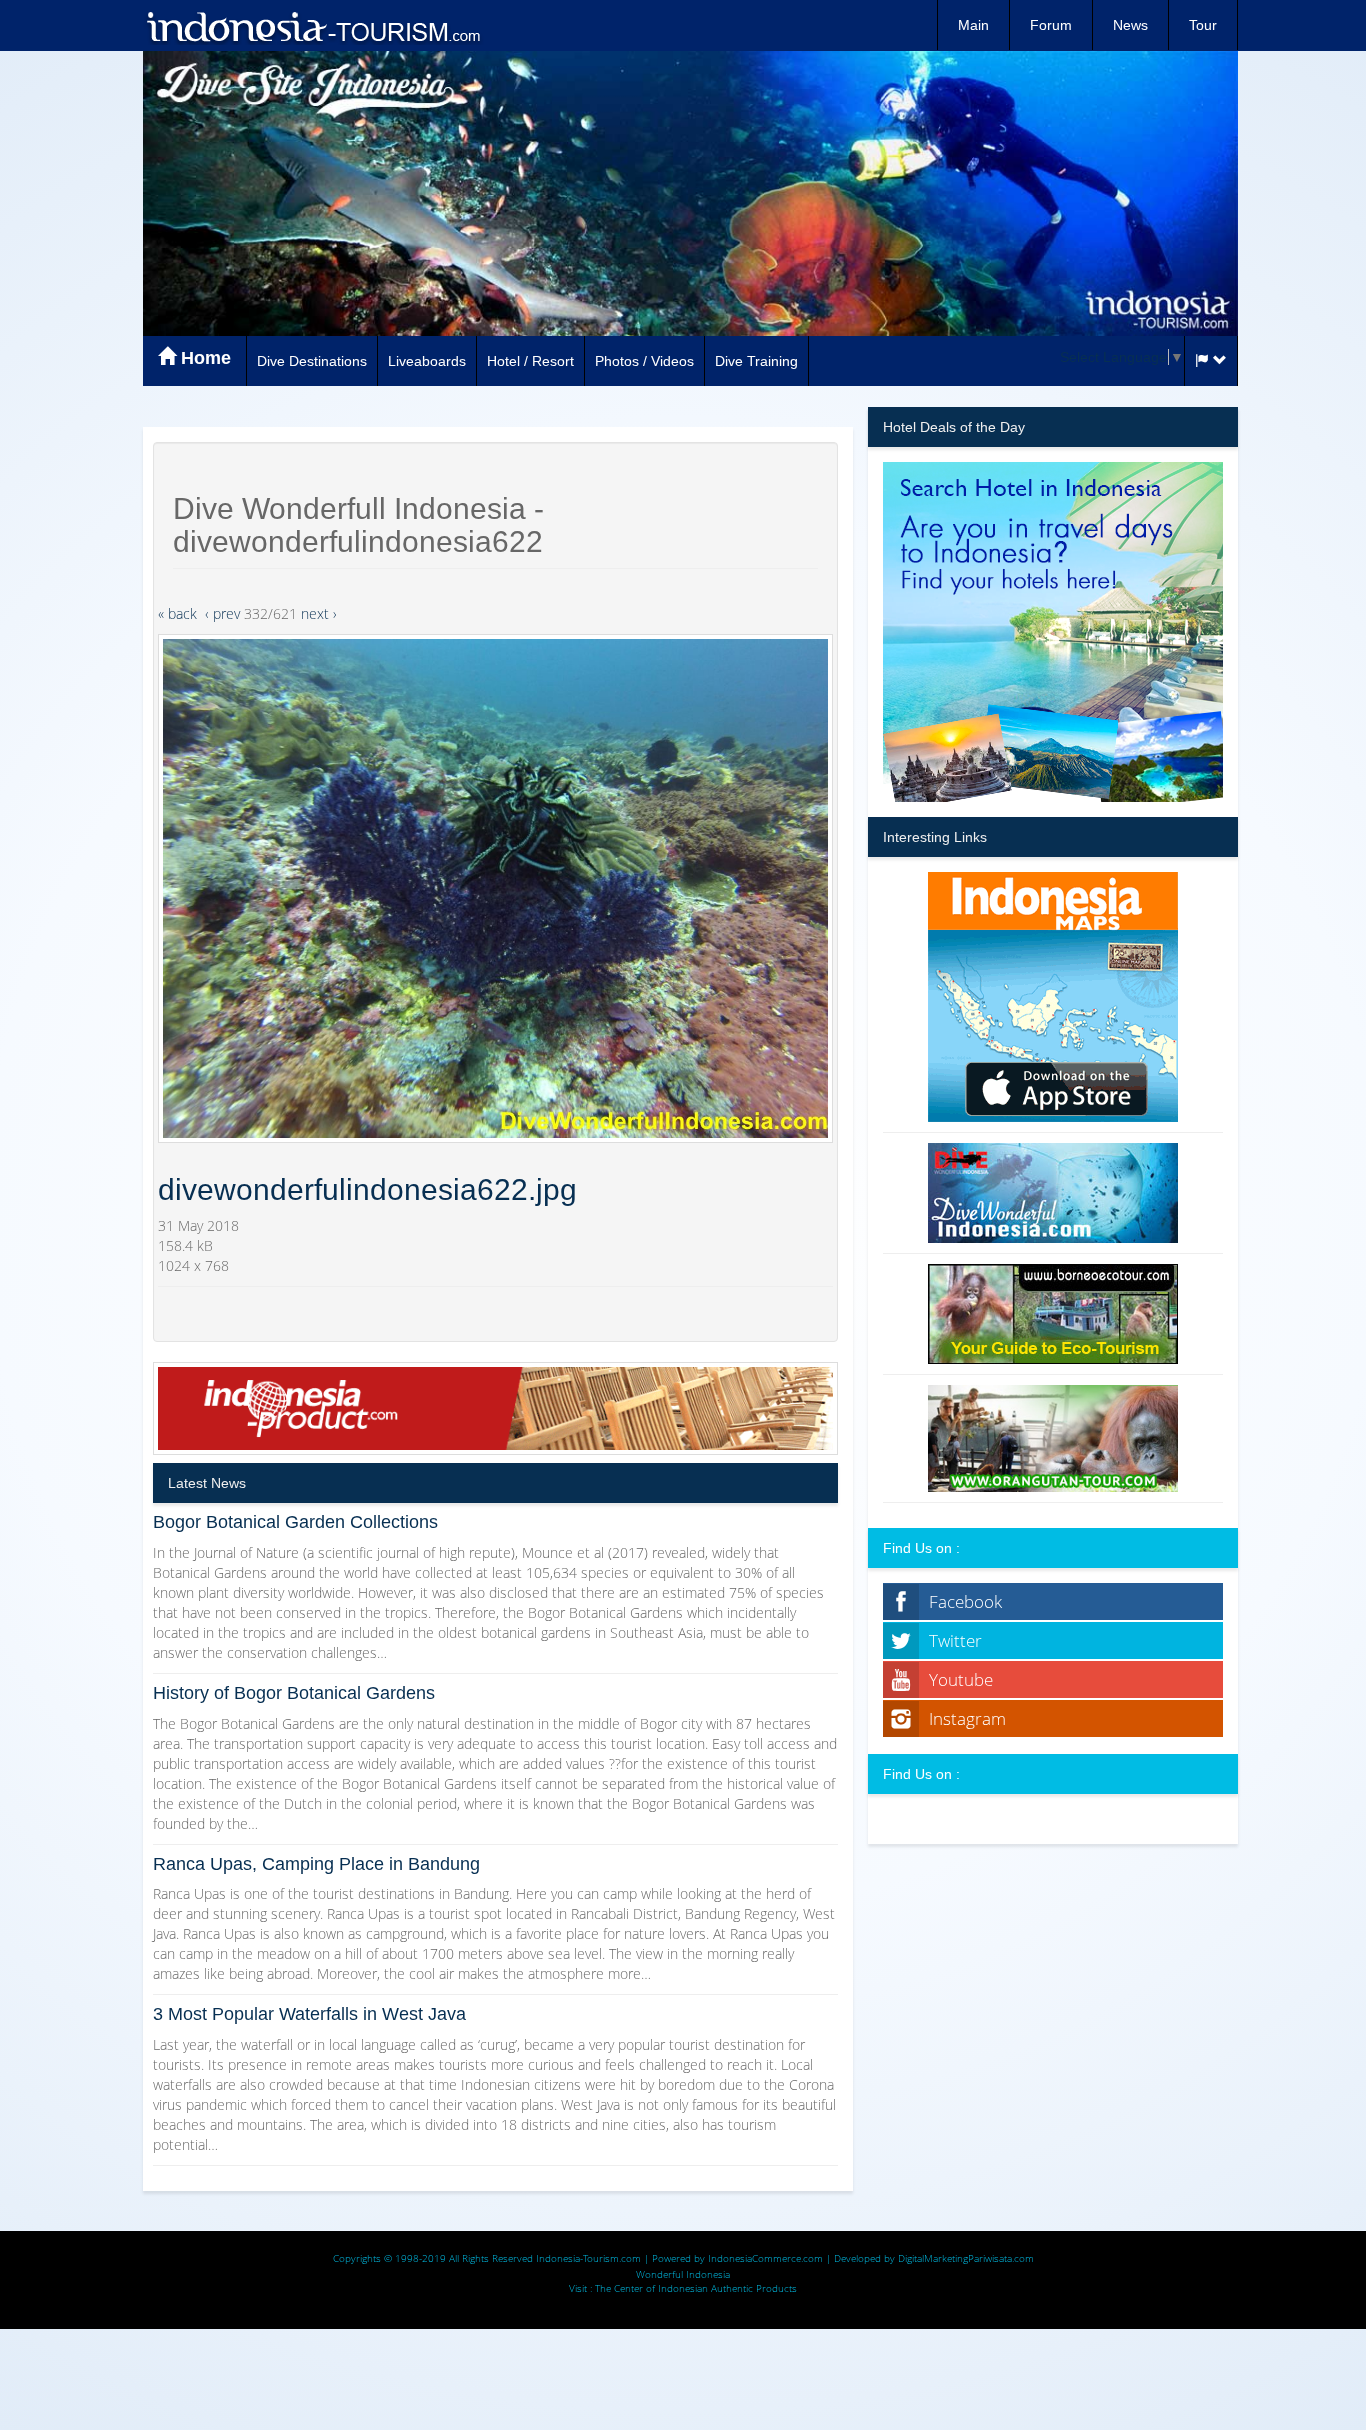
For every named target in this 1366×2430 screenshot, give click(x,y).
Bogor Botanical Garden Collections (295, 1522)
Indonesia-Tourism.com (588, 2258)
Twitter (955, 1640)
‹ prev (222, 613)
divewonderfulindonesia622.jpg (367, 1189)
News (1130, 25)
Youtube (961, 1679)
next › (319, 613)
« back (177, 613)
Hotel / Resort (530, 361)
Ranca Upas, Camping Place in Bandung (316, 1864)
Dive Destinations (312, 361)
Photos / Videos (644, 361)
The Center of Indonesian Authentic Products (696, 2288)
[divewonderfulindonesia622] (495, 888)
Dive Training (756, 361)
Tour (1203, 25)
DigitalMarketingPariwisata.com (966, 2258)
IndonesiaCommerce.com (765, 2258)
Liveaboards (427, 361)
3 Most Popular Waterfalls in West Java (309, 2014)
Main (973, 25)
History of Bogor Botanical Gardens (294, 1693)
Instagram (967, 1718)
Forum (1051, 25)
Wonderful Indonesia (683, 2274)
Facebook (965, 1601)
